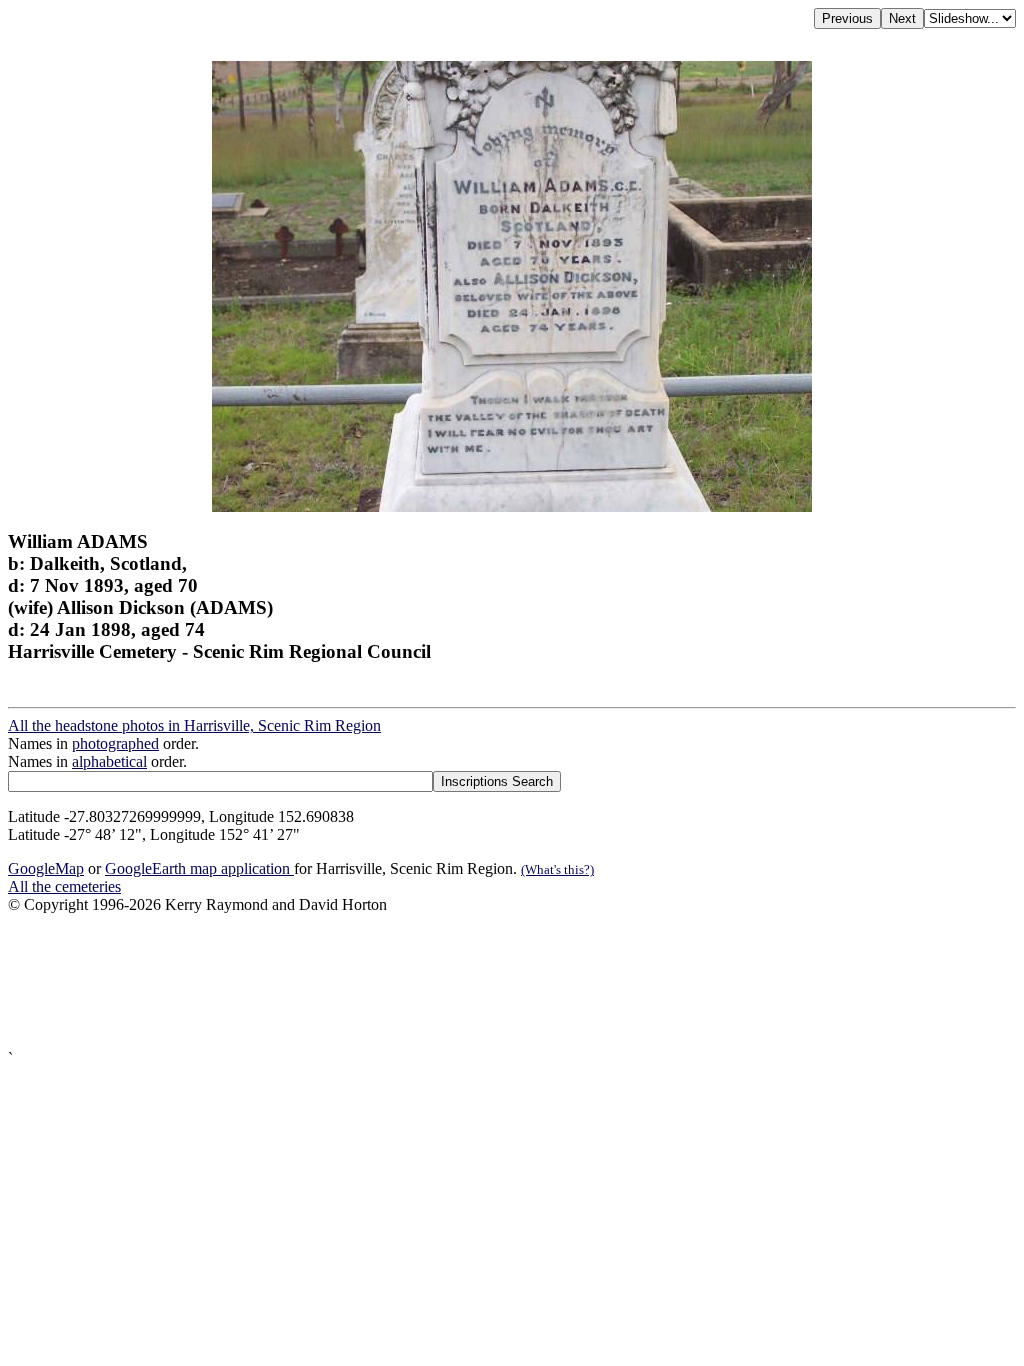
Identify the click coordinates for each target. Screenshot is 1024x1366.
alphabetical (109, 761)
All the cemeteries (64, 886)
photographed (115, 743)
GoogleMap (46, 868)
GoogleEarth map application (199, 868)
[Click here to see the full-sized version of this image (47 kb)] (512, 506)
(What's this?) (557, 869)
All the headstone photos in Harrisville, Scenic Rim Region (194, 725)
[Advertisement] (512, 982)
